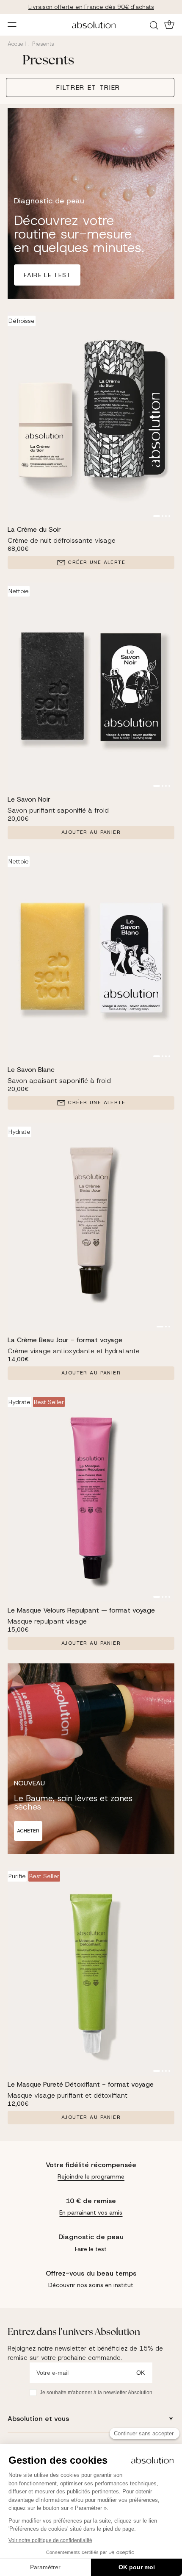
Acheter (28, 1831)
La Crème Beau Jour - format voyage (65, 1340)
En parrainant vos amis (91, 2212)
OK (141, 2373)
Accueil (17, 44)
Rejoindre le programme (91, 2176)
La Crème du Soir (34, 529)
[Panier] (168, 25)
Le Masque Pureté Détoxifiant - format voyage (81, 2084)
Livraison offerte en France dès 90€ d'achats (91, 7)
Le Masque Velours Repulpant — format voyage (81, 1610)
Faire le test (47, 275)
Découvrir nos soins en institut (91, 2285)
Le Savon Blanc (31, 1070)
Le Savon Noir (29, 799)
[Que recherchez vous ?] (155, 25)
